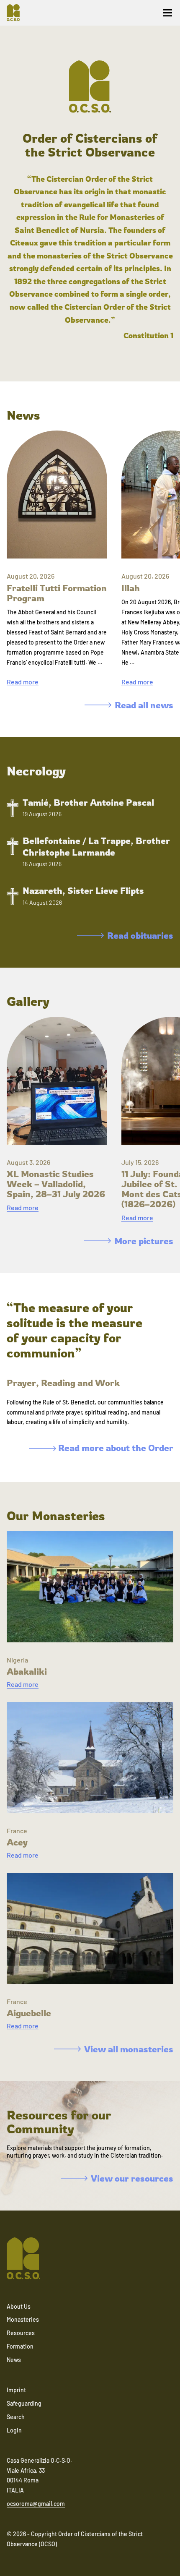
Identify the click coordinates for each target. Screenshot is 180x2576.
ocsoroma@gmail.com (36, 2504)
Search (16, 2417)
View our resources (132, 2178)
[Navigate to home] (17, 13)
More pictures (144, 1241)
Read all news (144, 705)
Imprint (16, 2390)
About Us (19, 2306)
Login (14, 2430)
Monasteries (23, 2319)
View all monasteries (129, 2049)
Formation (20, 2346)
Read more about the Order (115, 1448)
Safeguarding (24, 2403)
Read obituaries (140, 935)
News (14, 2360)
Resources (21, 2333)
